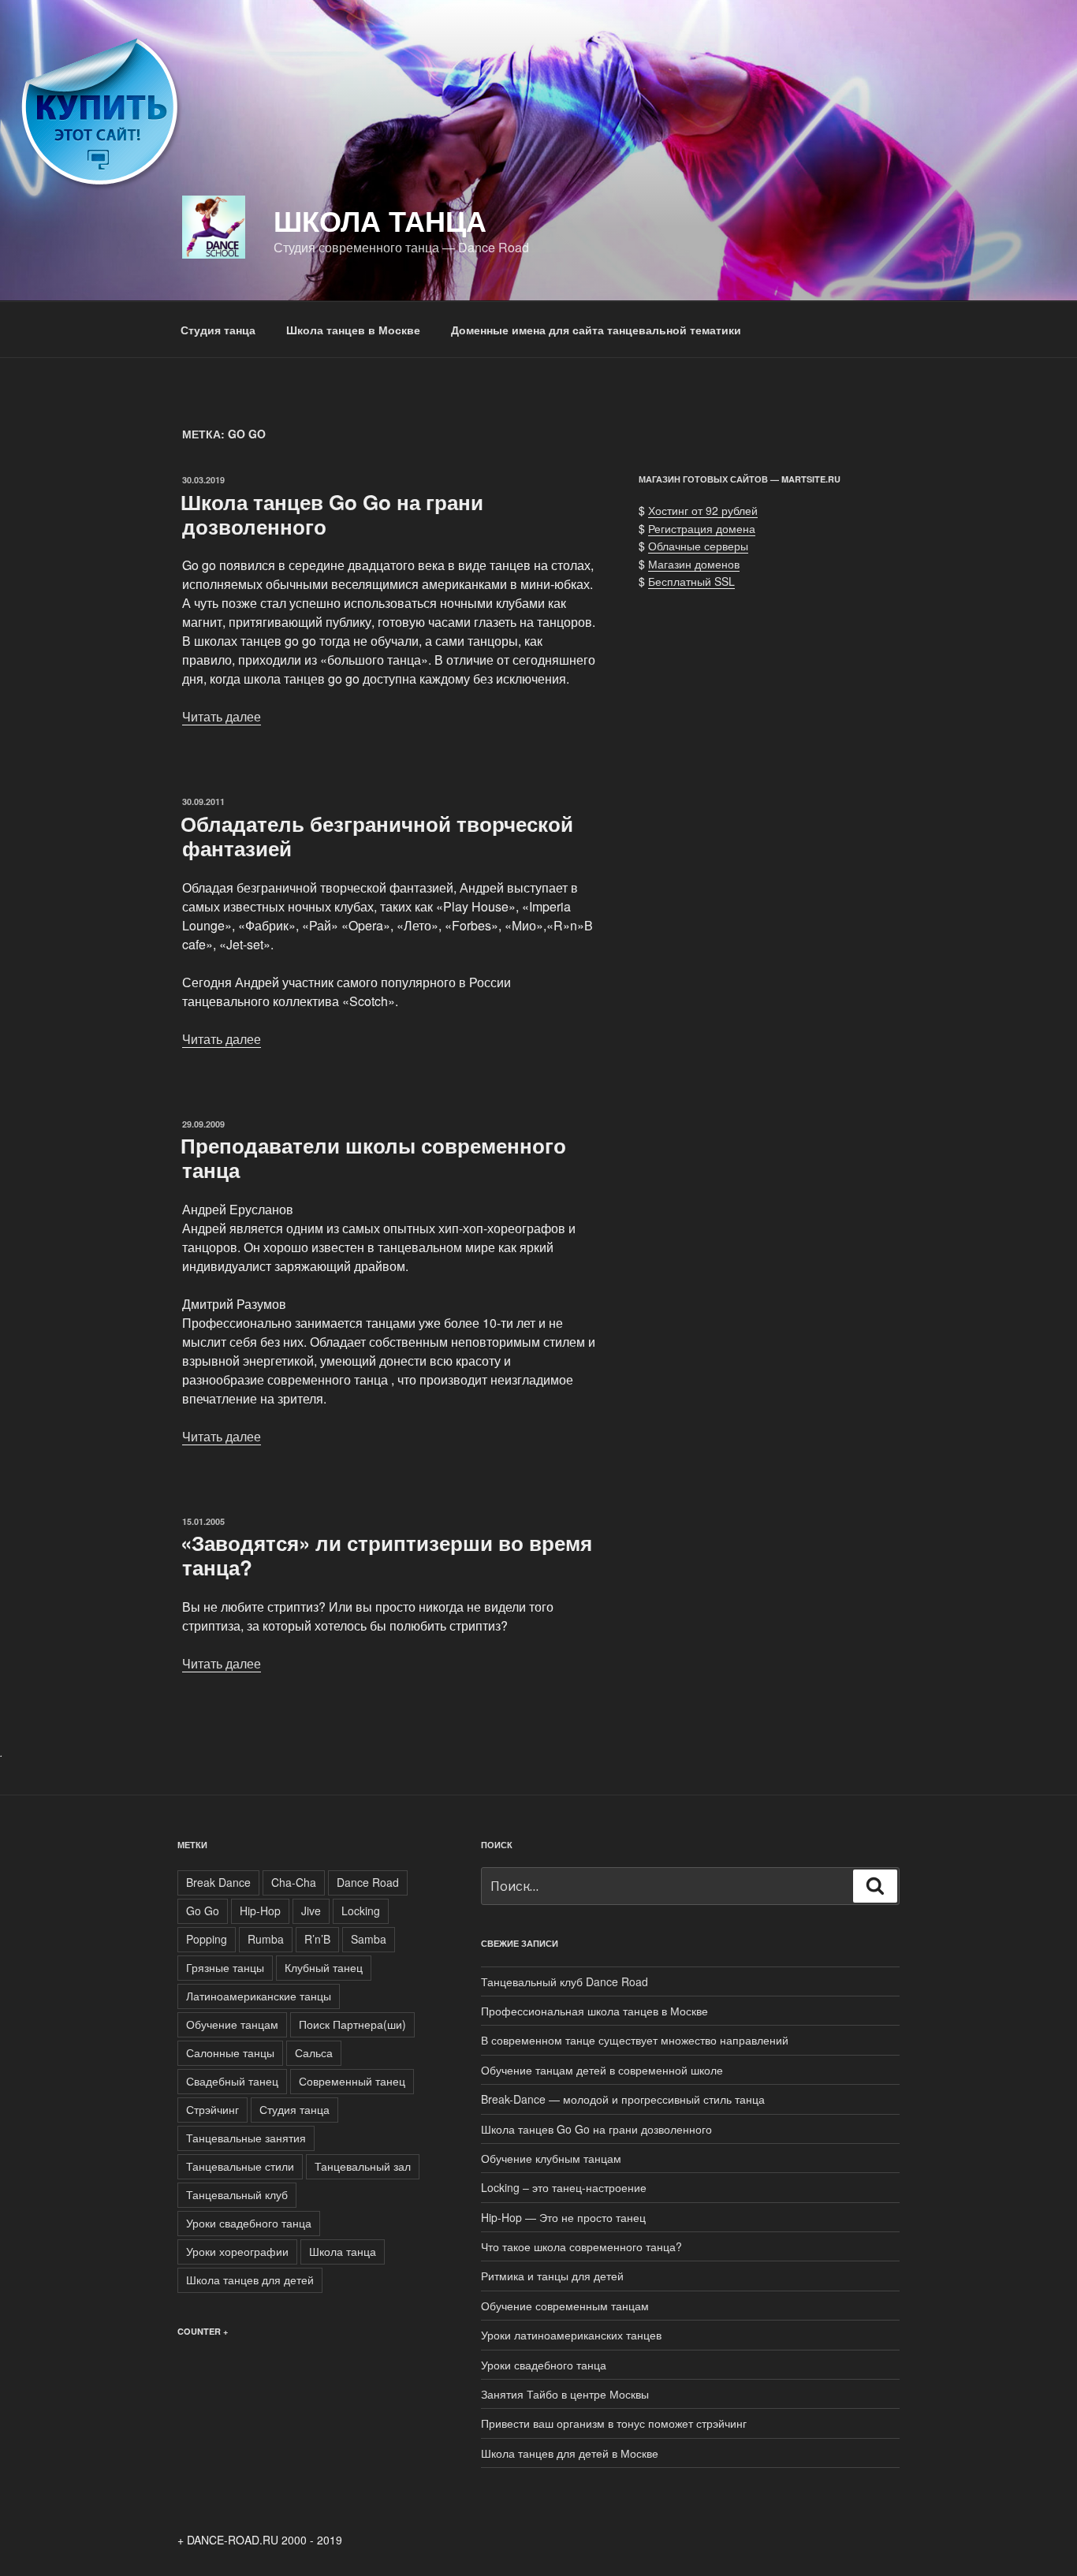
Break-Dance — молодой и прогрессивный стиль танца (623, 2099)
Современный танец (352, 2081)
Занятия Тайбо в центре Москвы (565, 2394)
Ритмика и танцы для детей (552, 2276)
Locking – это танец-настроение (564, 2187)
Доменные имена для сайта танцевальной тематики (596, 330)
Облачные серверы (698, 546)
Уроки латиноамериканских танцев (571, 2335)
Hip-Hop (260, 1911)
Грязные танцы (225, 1967)
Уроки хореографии (237, 2251)
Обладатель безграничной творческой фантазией (377, 836)
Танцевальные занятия (246, 2138)
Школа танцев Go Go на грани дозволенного (332, 514)
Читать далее (222, 716)
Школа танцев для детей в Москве (570, 2453)
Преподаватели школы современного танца (373, 1158)
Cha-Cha (294, 1882)
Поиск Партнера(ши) (352, 2024)
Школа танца (343, 2251)
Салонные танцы (230, 2052)
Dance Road (368, 1882)
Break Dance (218, 1882)
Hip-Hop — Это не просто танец (563, 2217)
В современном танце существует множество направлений (635, 2040)
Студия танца (218, 330)
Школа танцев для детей (250, 2280)
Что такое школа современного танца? (581, 2246)
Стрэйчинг (212, 2109)
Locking (361, 1911)
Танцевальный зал (363, 2166)
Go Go (203, 1911)
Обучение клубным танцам (551, 2158)
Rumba (266, 1939)
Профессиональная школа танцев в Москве (594, 2011)
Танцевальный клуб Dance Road (565, 1981)
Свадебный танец (232, 2081)
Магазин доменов (694, 564)
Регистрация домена (702, 528)
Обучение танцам (232, 2024)
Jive (311, 1911)
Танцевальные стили (240, 2166)
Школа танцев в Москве (353, 330)
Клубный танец (324, 1967)
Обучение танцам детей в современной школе (602, 2070)
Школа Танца (380, 220)
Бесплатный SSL (691, 581)
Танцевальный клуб (237, 2194)
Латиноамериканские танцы (259, 1996)
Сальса (314, 2052)
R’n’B (317, 1939)
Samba (369, 1939)
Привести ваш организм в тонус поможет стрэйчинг (614, 2423)
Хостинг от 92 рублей (703, 510)
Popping (207, 1939)
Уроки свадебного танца (249, 2223)
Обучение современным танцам (565, 2306)
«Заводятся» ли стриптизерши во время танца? (386, 1555)
